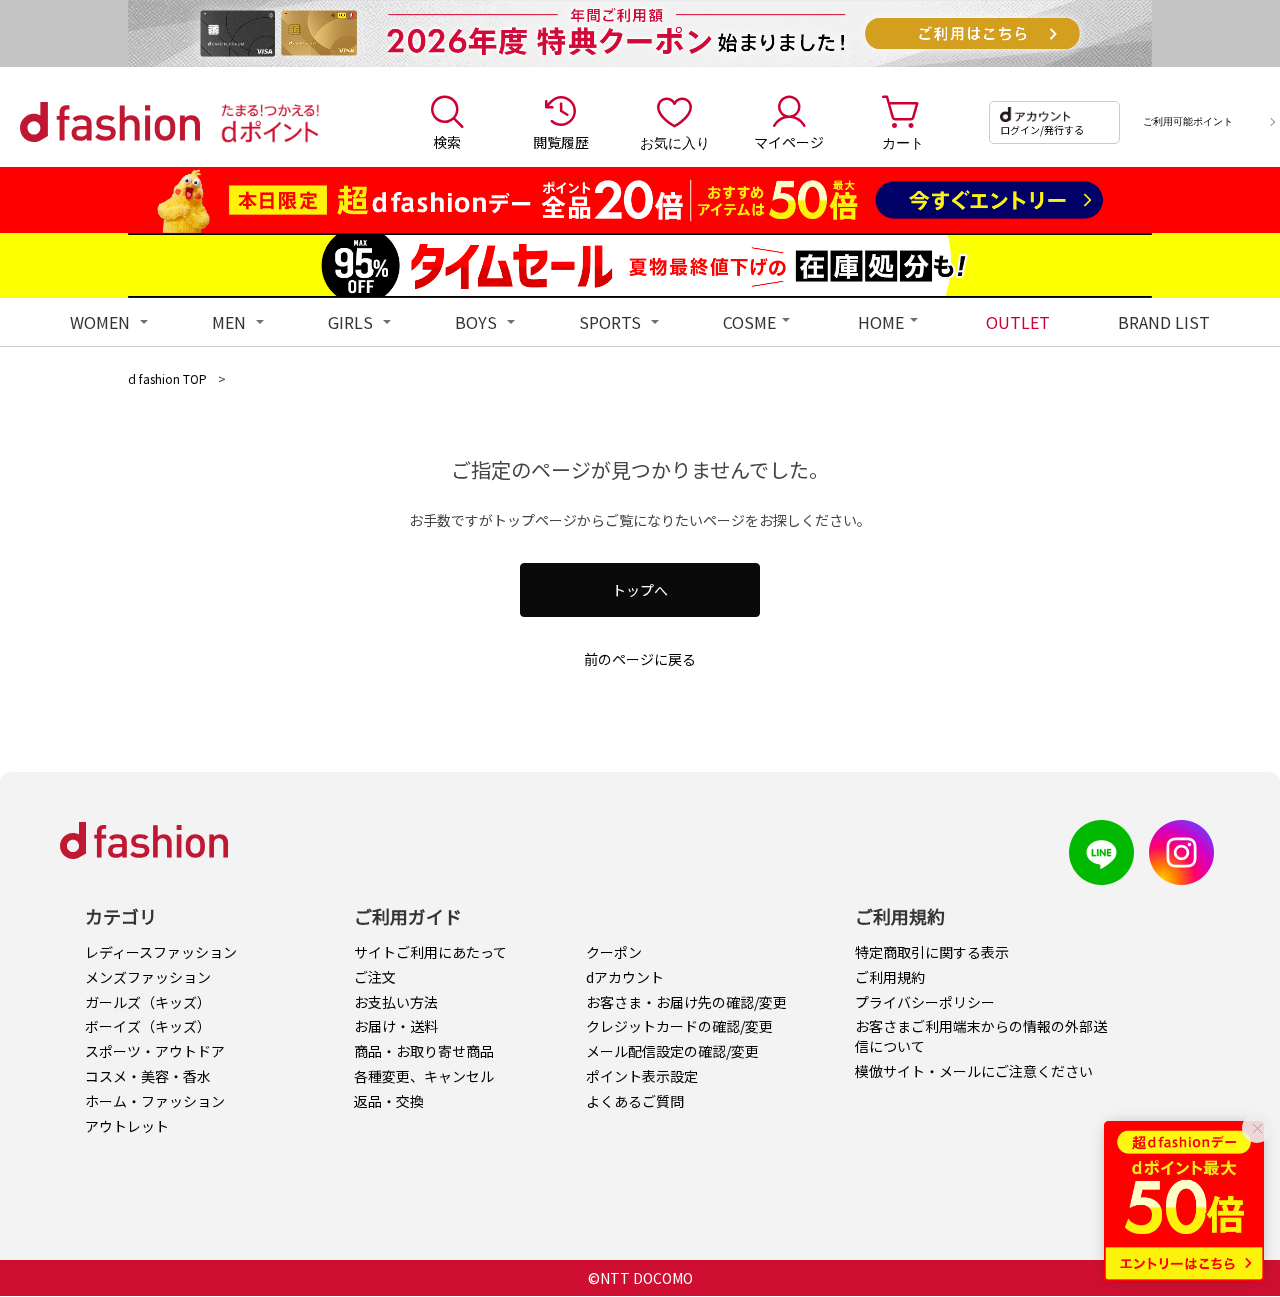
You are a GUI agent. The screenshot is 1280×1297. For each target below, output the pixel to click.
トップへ (640, 590)
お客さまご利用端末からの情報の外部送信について (981, 1036)
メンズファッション (148, 977)
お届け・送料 (396, 1026)
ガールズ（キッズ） (148, 1002)
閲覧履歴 (561, 142)
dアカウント (625, 977)
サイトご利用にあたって (430, 952)
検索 (447, 142)
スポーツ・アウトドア (155, 1051)
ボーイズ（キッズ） (148, 1026)
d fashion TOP (167, 378)
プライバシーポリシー (925, 1002)
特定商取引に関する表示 (932, 952)
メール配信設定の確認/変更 (672, 1051)
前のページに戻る (640, 659)
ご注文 (375, 977)
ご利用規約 (890, 977)
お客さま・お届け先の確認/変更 (686, 1002)
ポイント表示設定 (642, 1076)
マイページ (789, 142)
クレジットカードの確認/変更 (679, 1026)
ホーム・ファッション (155, 1101)
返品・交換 (389, 1101)
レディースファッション (161, 952)
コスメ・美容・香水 (148, 1076)
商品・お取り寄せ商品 (424, 1051)
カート (903, 142)
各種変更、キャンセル (424, 1076)
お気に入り (675, 142)
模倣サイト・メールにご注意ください (974, 1071)
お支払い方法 (396, 1002)
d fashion (110, 122)
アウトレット (127, 1126)
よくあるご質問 (635, 1101)
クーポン (614, 952)
